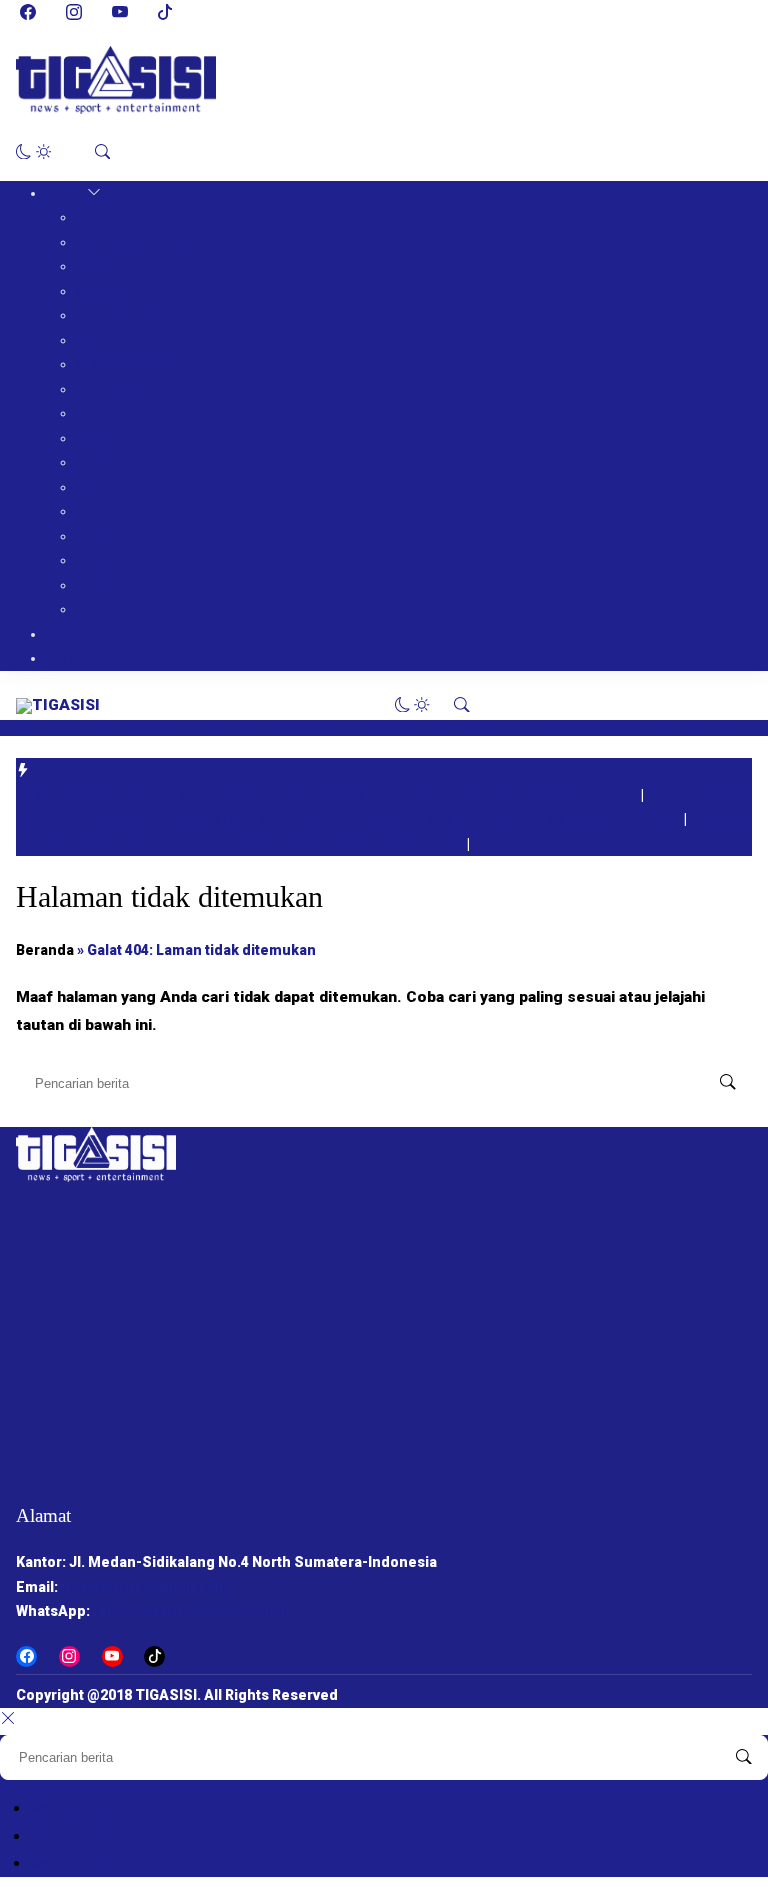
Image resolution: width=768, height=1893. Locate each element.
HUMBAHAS (117, 315)
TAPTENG (110, 487)
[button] (33, 152)
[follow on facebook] (28, 12)
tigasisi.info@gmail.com (144, 1587)
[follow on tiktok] (165, 12)
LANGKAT (109, 413)
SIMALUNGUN (123, 364)
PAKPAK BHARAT (134, 242)
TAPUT (100, 462)
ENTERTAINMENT (107, 658)
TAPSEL (104, 511)
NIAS (93, 536)
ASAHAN (106, 340)
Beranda (45, 950)
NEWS (66, 193)
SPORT (70, 634)
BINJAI (98, 585)
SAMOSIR (109, 291)
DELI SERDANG (127, 389)
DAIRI (94, 217)
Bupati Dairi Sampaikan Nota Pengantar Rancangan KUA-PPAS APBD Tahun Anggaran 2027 (328, 795)
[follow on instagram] (74, 12)
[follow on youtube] (120, 12)
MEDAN (102, 438)
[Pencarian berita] (728, 1083)
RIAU (92, 609)
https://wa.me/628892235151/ (192, 1611)
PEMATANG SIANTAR (148, 560)
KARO (95, 266)
